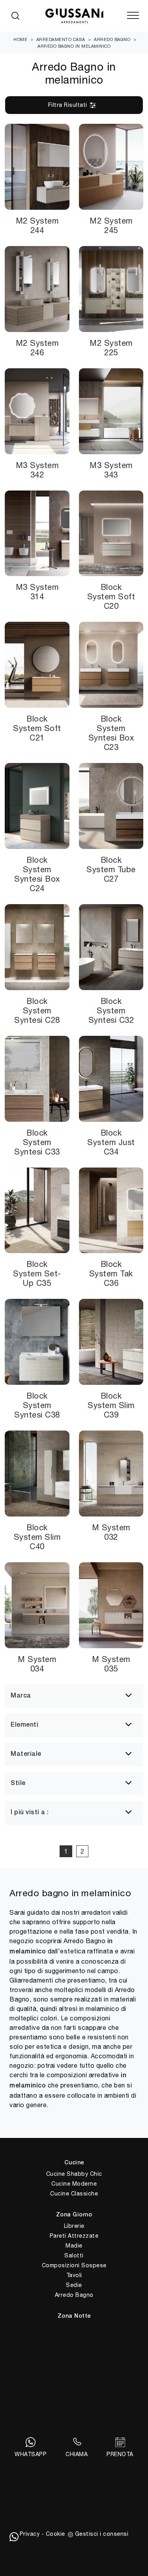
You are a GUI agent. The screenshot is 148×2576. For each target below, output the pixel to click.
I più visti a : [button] (30, 1813)
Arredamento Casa (61, 39)
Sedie (74, 2285)
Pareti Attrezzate (74, 2236)
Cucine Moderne (74, 2184)
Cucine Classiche (74, 2194)
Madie (74, 2246)
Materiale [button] (26, 1754)
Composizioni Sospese (74, 2265)
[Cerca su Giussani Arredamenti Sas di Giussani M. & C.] (15, 16)
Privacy (30, 2534)
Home (20, 39)
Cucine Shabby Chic (74, 2174)
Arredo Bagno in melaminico (74, 46)
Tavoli (74, 2275)
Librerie (74, 2226)
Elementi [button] (24, 1725)
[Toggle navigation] (133, 16)
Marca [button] (21, 1696)
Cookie (55, 2534)
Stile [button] (18, 1783)
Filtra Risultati (69, 105)
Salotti (74, 2255)
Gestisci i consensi (102, 2534)
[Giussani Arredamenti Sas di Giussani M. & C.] (74, 16)
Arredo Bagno (112, 39)
